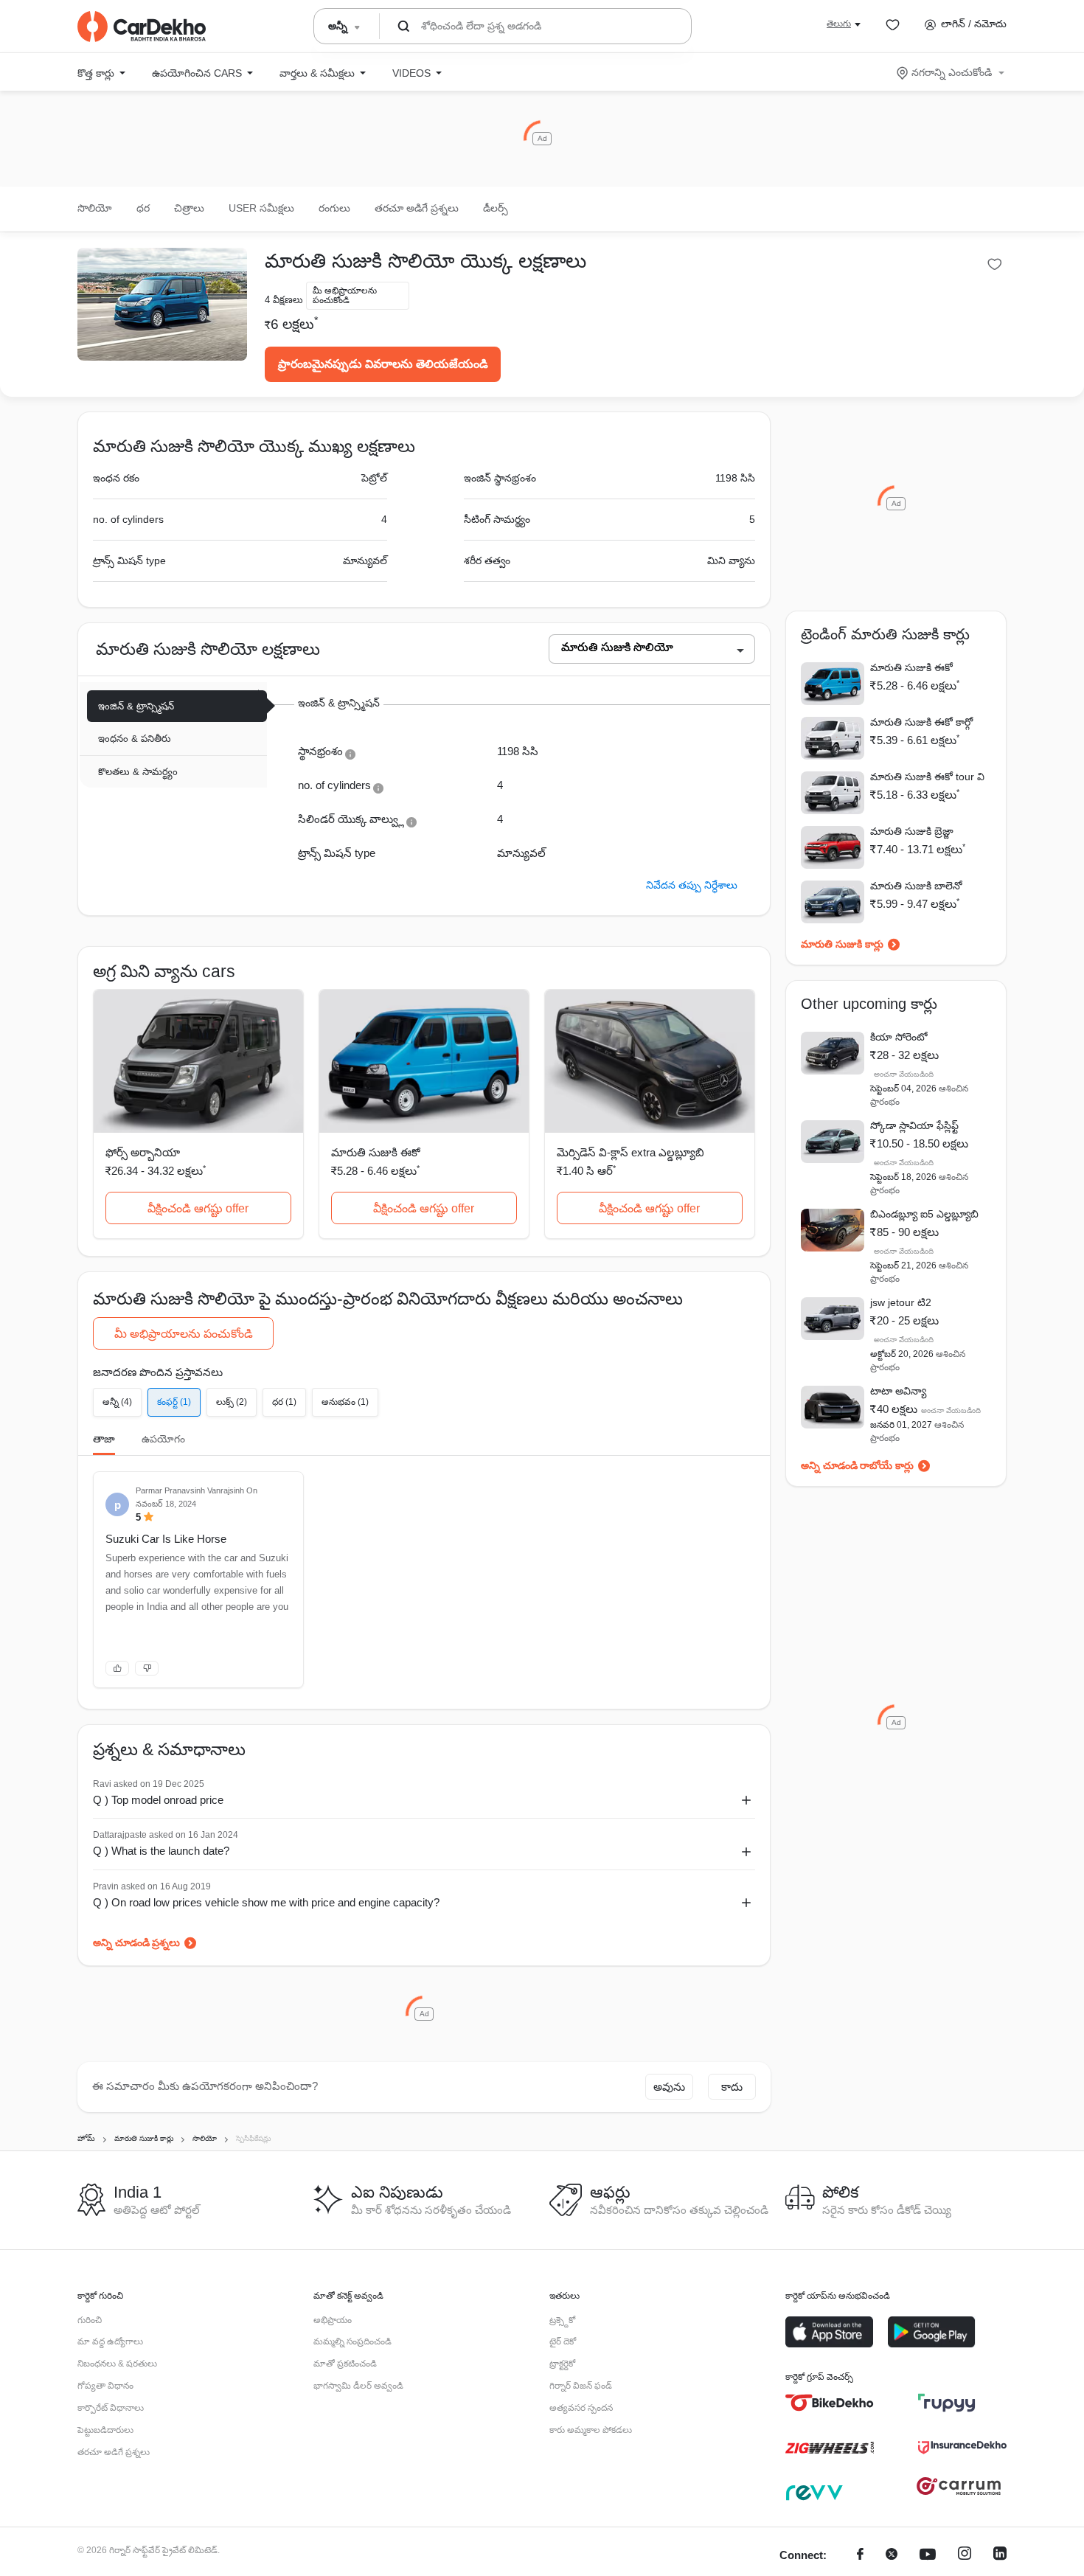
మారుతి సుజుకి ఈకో (376, 1152)
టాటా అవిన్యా (898, 1391)
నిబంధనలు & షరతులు (117, 2364)
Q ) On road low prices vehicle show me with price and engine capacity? (266, 1902)
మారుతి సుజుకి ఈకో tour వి (927, 777)
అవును (669, 2087)
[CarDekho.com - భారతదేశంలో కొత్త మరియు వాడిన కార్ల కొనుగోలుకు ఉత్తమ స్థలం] (142, 27)
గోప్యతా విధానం (105, 2386)
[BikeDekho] (830, 2403)
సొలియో (95, 208)
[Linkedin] (1000, 2556)
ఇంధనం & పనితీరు (135, 739)
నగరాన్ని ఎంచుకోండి (952, 72)
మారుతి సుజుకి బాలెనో (916, 886)
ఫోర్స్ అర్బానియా (143, 1152)
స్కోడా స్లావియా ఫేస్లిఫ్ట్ (914, 1125)
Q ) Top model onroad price (158, 1800)
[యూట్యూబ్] (928, 2556)
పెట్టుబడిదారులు (105, 2430)
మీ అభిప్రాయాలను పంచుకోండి (184, 1334)
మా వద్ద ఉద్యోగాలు (110, 2341)
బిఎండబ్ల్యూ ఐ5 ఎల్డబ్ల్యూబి (924, 1214)
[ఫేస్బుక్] (860, 2556)
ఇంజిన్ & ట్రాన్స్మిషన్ (136, 706)
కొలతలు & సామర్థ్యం (138, 772)
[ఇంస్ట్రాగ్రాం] (965, 2556)
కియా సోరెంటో (899, 1037)
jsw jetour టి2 (901, 1302)
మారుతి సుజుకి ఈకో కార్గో (921, 722)
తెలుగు (839, 24)
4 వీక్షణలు (284, 300)
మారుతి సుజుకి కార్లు (842, 944)
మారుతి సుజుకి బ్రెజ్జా (912, 831)
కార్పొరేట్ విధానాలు (111, 2408)
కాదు (732, 2087)
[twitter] (892, 2556)
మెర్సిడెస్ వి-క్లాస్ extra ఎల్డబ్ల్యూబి (630, 1152)
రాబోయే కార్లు (887, 1465)
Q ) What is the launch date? (161, 1851)
